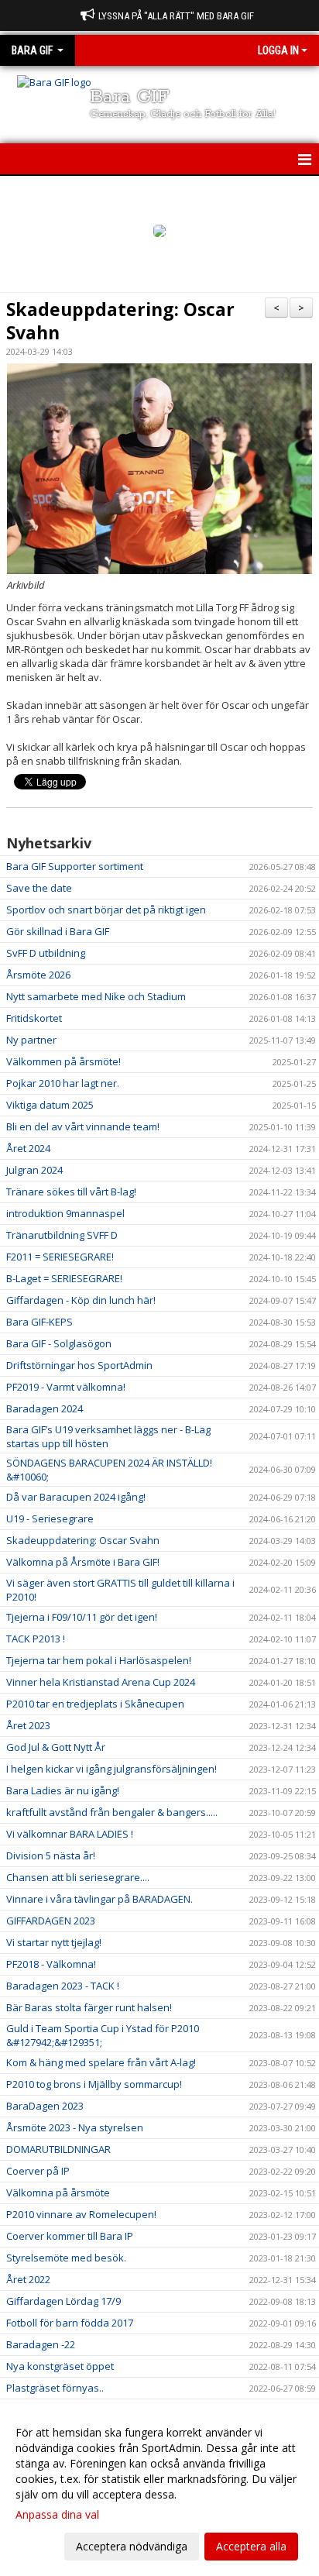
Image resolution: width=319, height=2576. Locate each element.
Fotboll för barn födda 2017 (70, 2323)
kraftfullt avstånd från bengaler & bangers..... (112, 1812)
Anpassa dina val (57, 2515)
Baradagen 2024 (45, 1408)
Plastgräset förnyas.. (55, 2388)
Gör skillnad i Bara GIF (58, 931)
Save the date (39, 888)
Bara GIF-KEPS (39, 1322)
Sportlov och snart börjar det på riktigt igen (106, 910)
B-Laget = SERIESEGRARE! (64, 1278)
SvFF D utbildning (46, 953)
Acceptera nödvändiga (132, 2546)
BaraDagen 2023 (45, 2106)
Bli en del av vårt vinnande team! (83, 1126)
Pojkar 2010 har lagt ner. (63, 1083)
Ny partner (31, 1040)
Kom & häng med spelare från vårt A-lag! (101, 2062)
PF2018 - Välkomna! (51, 1964)
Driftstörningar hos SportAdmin (79, 1365)
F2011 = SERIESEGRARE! (60, 1257)
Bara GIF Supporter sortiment (75, 866)
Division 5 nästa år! (51, 1855)
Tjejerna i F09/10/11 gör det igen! (82, 1617)
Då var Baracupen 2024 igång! (76, 1497)
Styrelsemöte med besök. (66, 2258)
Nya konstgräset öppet (60, 2366)
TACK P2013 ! (36, 1639)
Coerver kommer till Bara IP (70, 2236)
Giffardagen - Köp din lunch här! (81, 1300)
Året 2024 (28, 1148)
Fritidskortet (34, 1018)
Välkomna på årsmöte (58, 2193)
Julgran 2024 (34, 1170)
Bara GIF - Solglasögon (59, 1343)
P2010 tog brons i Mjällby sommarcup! (94, 2084)
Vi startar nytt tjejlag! (54, 1942)
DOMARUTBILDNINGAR (58, 2149)
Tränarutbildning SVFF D (62, 1235)
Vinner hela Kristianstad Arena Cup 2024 (101, 1682)
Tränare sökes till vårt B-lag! (71, 1192)
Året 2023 (28, 1725)
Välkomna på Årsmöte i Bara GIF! (83, 1562)
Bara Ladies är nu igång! (63, 1790)
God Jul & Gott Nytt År (56, 1747)
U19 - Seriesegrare (50, 1518)
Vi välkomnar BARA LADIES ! (70, 1834)
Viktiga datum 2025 (50, 1105)
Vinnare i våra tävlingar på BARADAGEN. (99, 1899)
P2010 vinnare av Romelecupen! (81, 2214)
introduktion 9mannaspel (65, 1213)
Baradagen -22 (41, 2344)
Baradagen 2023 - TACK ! (63, 1986)
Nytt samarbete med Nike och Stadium (96, 996)
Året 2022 (28, 2279)
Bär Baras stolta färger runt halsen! (89, 2007)
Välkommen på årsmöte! (63, 1061)
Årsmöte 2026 (38, 975)
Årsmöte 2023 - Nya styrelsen (75, 2127)
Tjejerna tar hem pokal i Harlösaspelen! (99, 1660)
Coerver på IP (38, 2171)
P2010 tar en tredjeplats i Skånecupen (95, 1704)
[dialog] (159, 2489)
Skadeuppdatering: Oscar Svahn (120, 321)
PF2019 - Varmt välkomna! (66, 1387)
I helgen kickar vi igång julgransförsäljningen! (111, 1769)
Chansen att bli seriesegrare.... (78, 1877)
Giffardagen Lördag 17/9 (63, 2301)
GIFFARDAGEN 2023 (51, 1921)
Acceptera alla (251, 2546)
